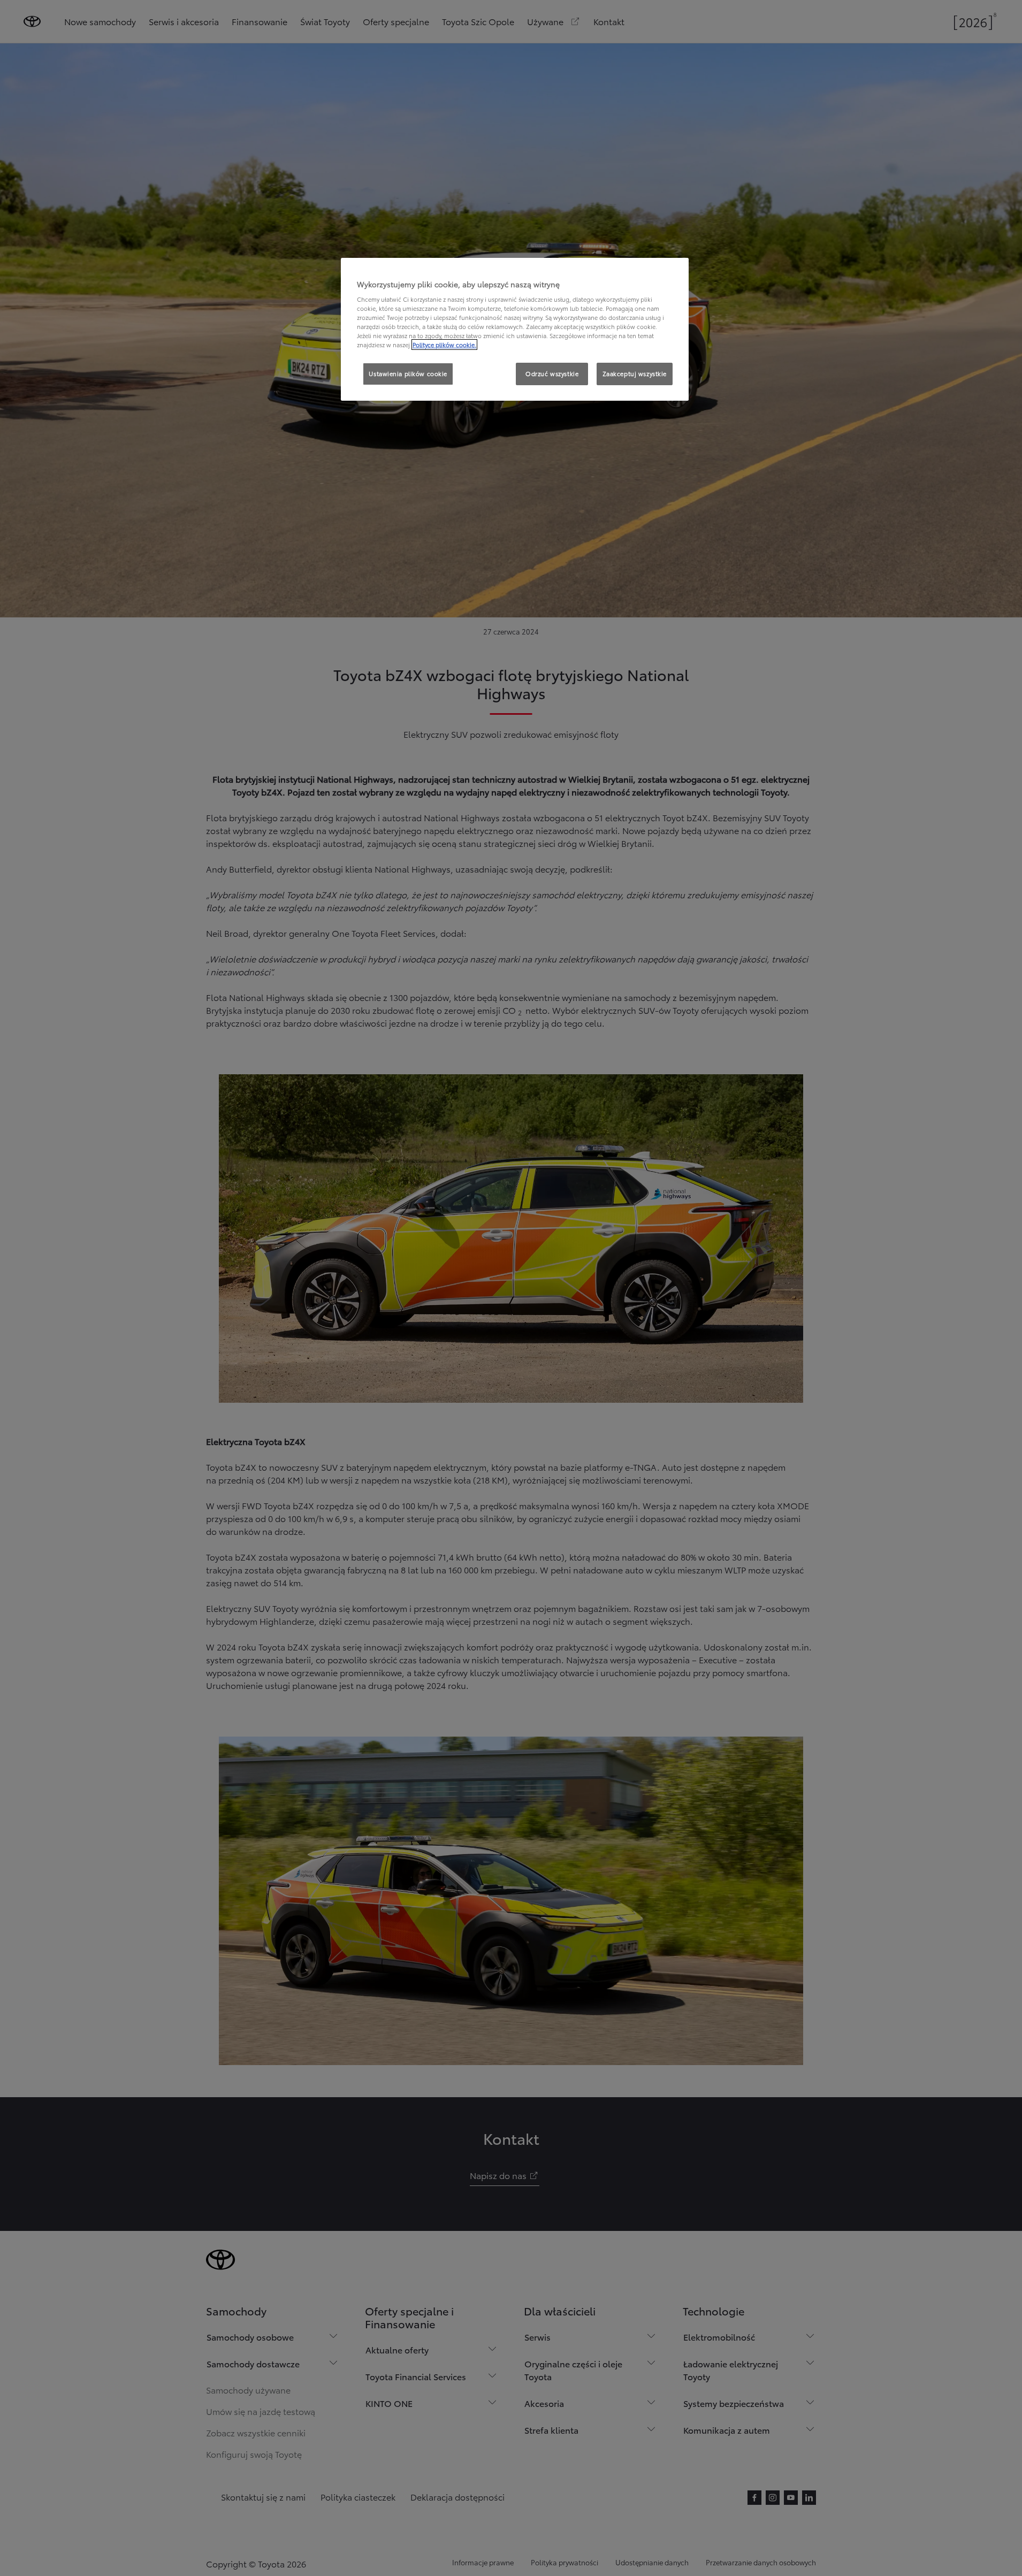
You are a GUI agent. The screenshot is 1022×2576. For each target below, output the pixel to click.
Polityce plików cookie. (444, 345)
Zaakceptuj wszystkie (635, 373)
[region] (515, 330)
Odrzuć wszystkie (552, 373)
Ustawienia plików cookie (408, 373)
